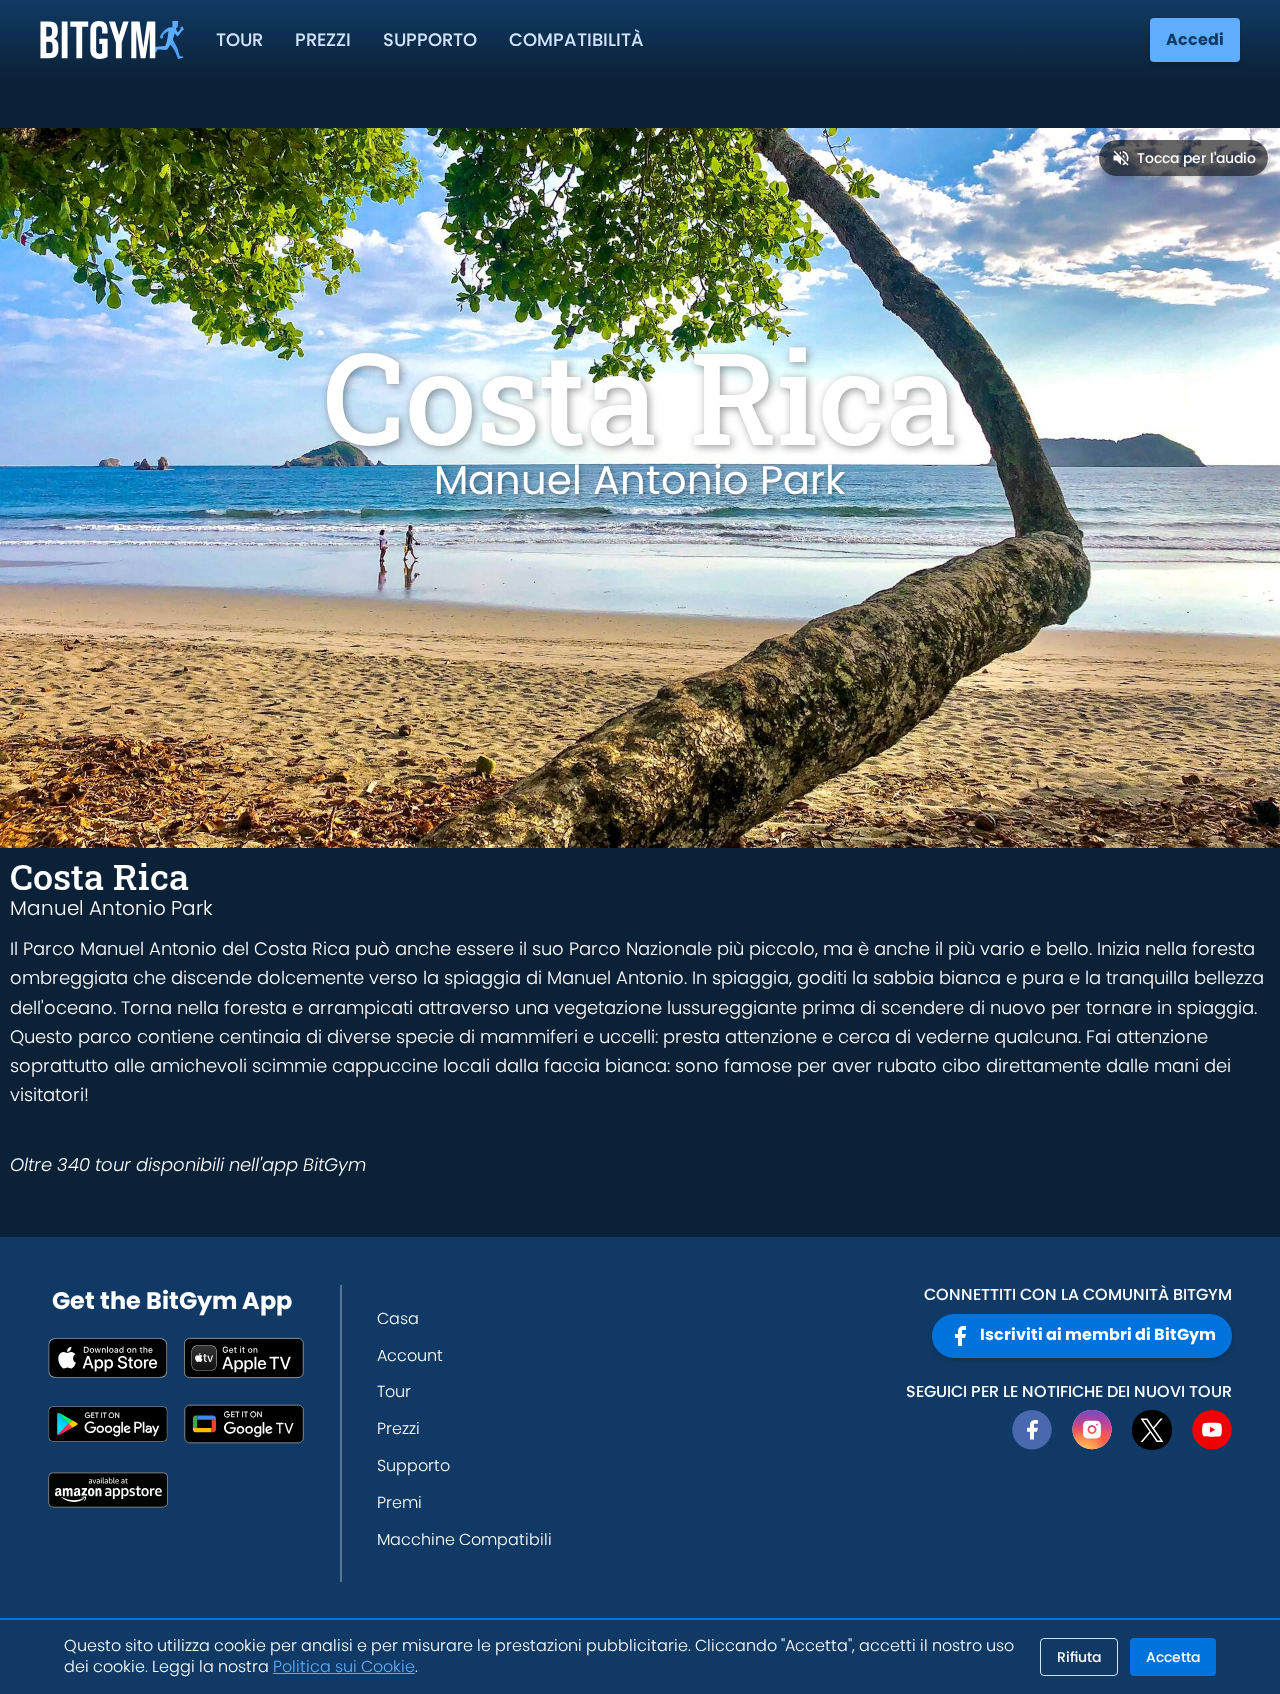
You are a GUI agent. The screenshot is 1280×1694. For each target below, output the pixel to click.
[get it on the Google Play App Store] (108, 1424)
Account (410, 1355)
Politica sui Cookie (344, 1666)
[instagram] (1092, 1430)
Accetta (1173, 1657)
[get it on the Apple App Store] (108, 1358)
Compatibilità (576, 39)
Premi (399, 1502)
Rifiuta (1079, 1657)
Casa (398, 1318)
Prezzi (323, 39)
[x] (1152, 1430)
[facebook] (1032, 1430)
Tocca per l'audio (1196, 158)
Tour (239, 39)
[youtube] (1212, 1430)
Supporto (430, 39)
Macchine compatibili (464, 1539)
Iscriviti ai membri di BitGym (1098, 1334)
